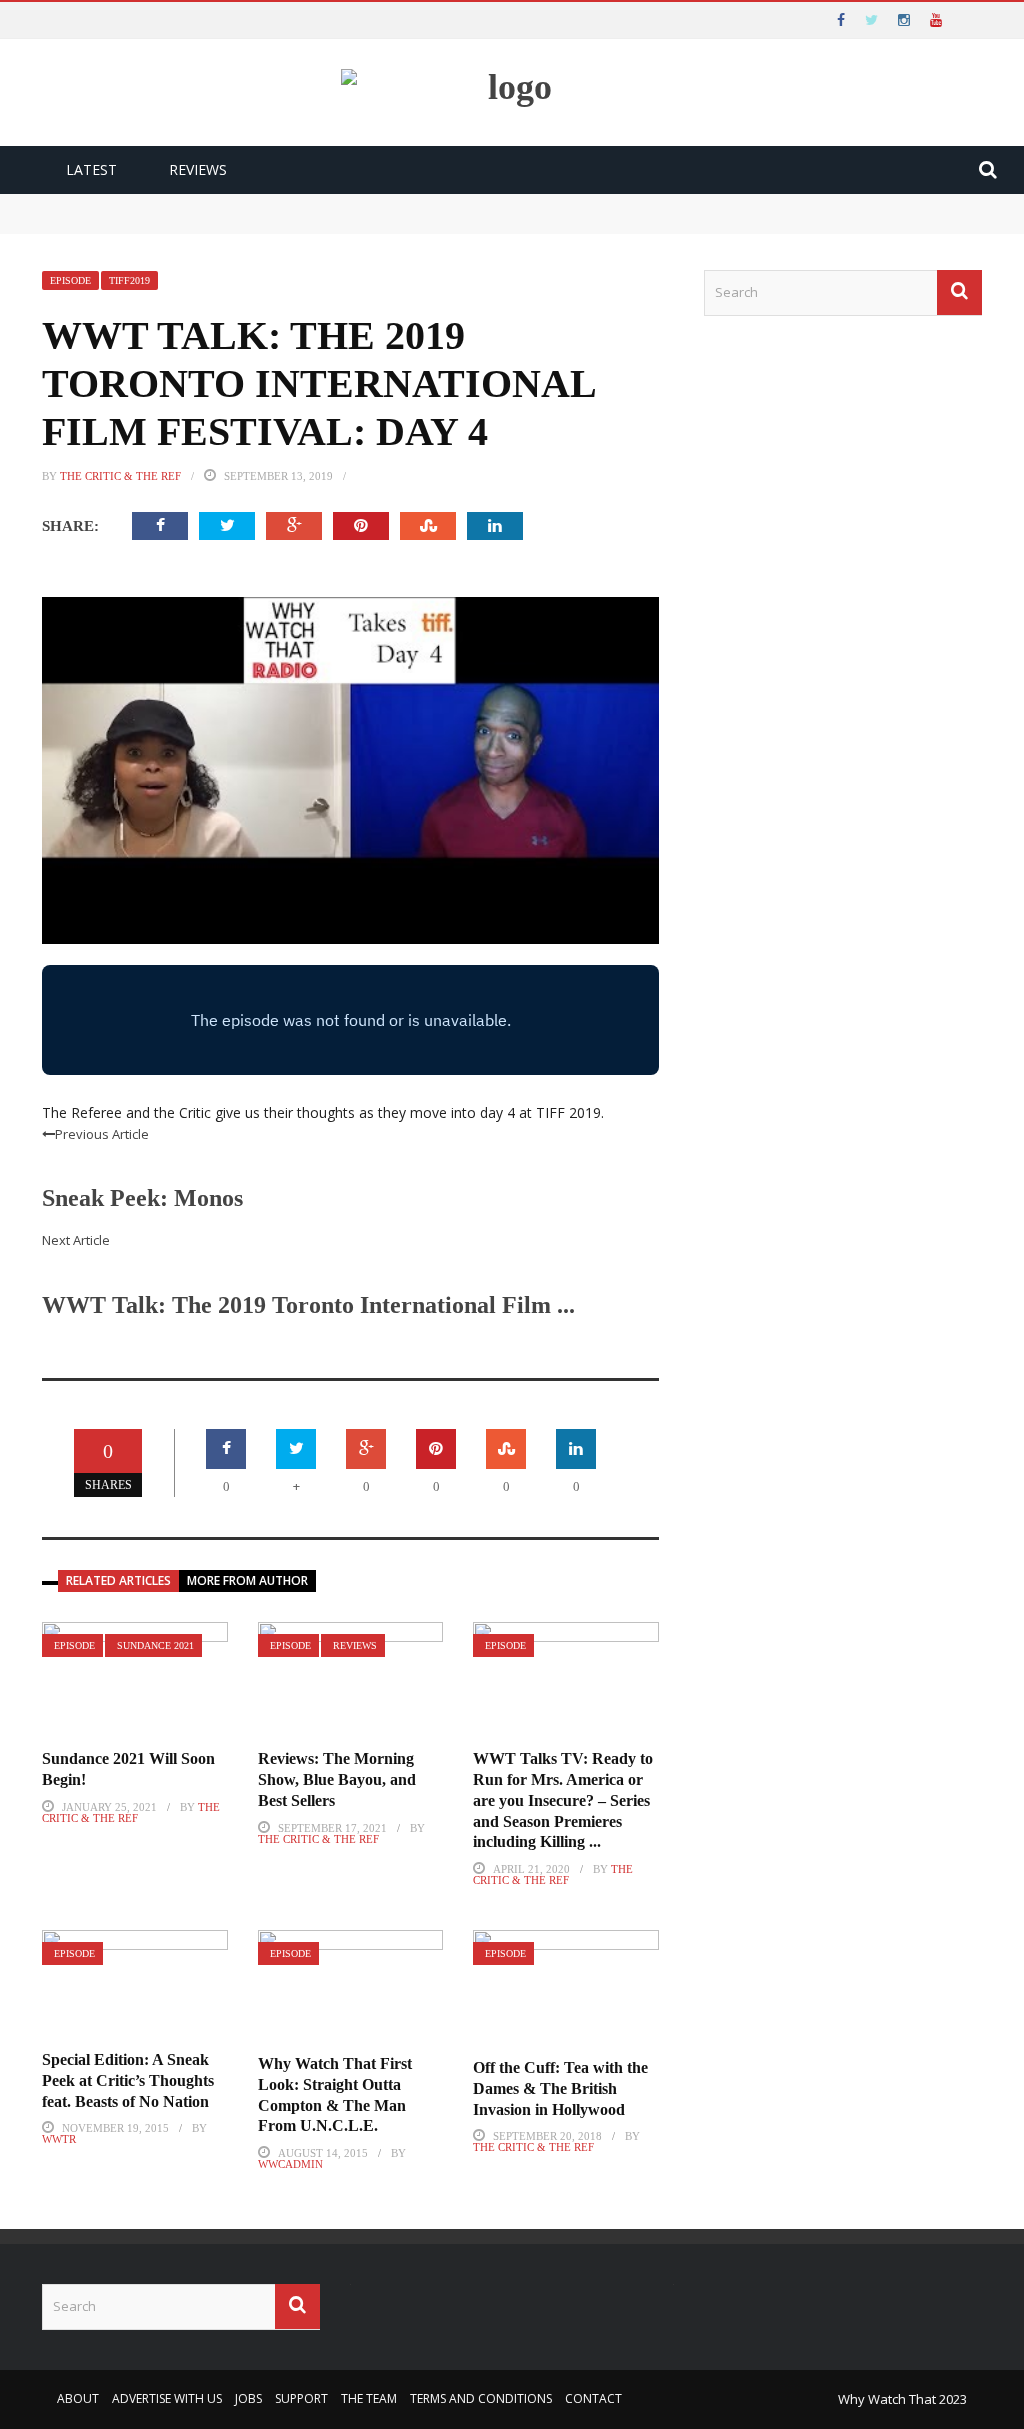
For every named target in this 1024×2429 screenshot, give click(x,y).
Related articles (118, 1580)
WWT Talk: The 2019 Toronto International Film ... (308, 1305)
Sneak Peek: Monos (142, 1198)
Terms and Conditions (481, 2398)
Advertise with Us (167, 2398)
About (78, 2398)
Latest (91, 169)
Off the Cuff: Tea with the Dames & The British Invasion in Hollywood (560, 2088)
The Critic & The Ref (120, 476)
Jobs (248, 2398)
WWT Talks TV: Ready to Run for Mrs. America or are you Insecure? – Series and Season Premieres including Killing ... (563, 1800)
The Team (369, 2398)
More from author (247, 1580)
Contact (593, 2398)
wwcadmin (290, 2164)
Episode (70, 280)
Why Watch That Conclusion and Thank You (167, 203)
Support (301, 2398)
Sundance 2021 (155, 1645)
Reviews (198, 169)
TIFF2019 (129, 280)
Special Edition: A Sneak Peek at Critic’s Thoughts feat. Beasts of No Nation (128, 2080)
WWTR (59, 2139)
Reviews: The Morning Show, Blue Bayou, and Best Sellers (337, 1779)
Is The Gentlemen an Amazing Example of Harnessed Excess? (215, 223)
